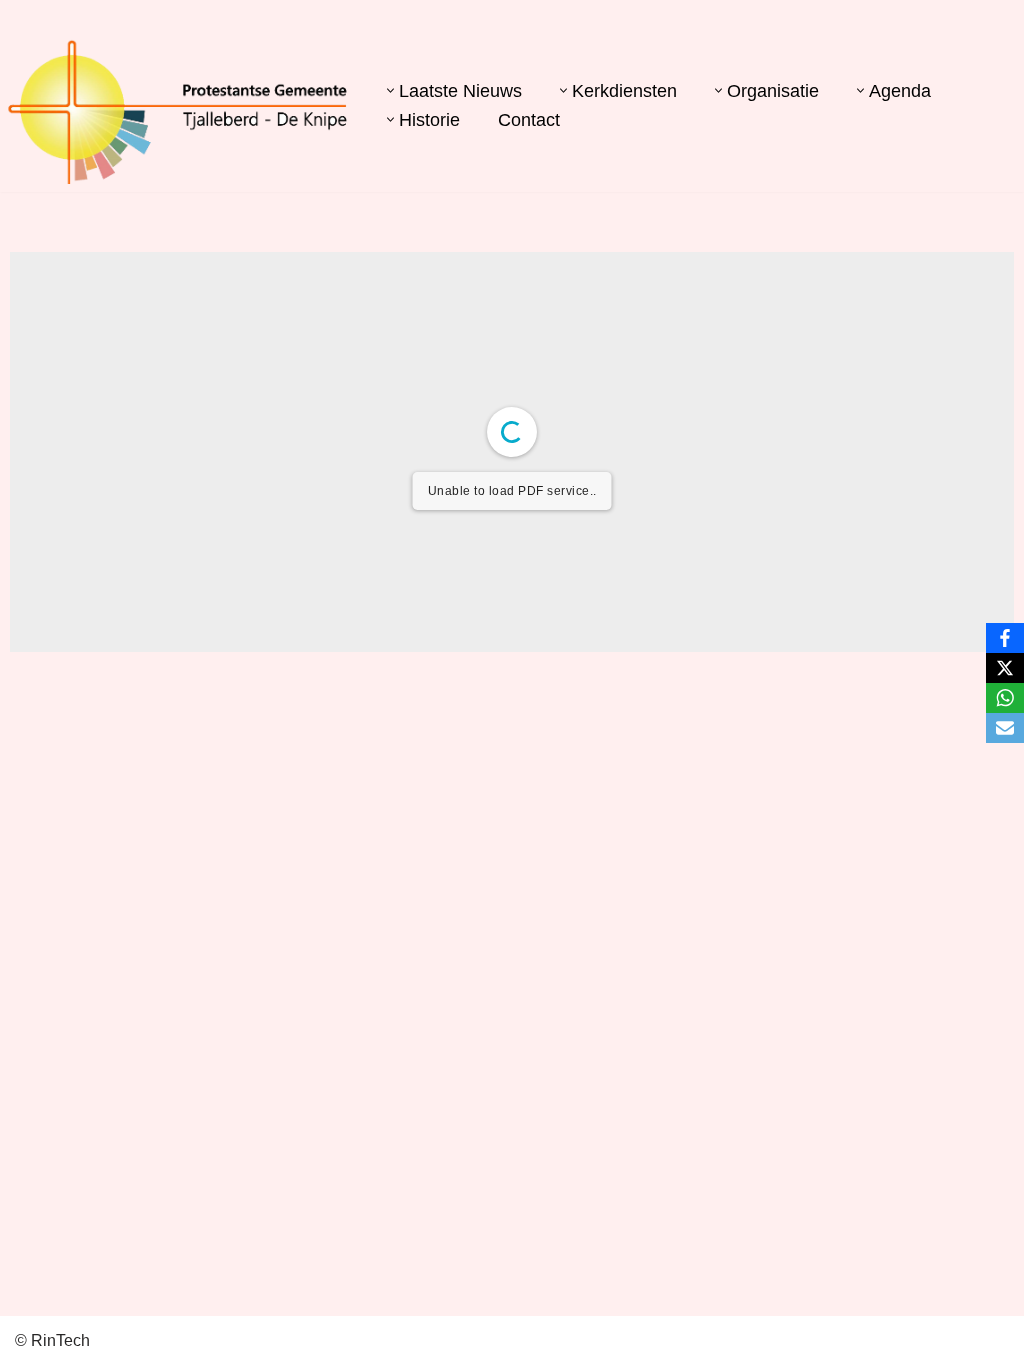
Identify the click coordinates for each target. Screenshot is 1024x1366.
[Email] (1005, 728)
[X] (1005, 668)
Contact (529, 120)
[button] (390, 90)
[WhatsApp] (1005, 698)
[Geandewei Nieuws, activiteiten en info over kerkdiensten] (178, 111)
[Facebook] (1005, 638)
